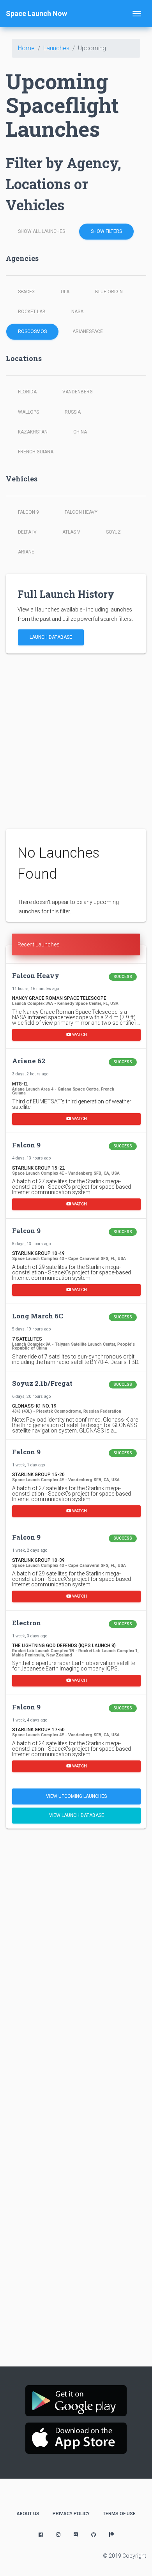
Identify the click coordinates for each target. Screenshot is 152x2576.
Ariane (26, 552)
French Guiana (36, 452)
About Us (28, 2514)
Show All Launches (42, 231)
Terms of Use (119, 2514)
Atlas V (71, 532)
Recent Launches (39, 944)
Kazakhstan (33, 432)
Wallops (28, 412)
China (80, 432)
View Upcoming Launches (76, 1796)
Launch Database (51, 637)
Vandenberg (78, 392)
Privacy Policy (71, 2514)
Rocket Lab (32, 312)
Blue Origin (109, 292)
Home (26, 48)
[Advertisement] (76, 741)
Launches (56, 48)
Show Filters (106, 231)
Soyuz (113, 532)
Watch (79, 1034)
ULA (65, 292)
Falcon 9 (28, 512)
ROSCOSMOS (32, 331)
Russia (73, 412)
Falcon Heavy (81, 512)
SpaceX (27, 292)
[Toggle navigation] (137, 14)
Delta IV (27, 532)
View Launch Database (77, 1815)
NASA (77, 312)
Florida (27, 392)
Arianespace (88, 331)
